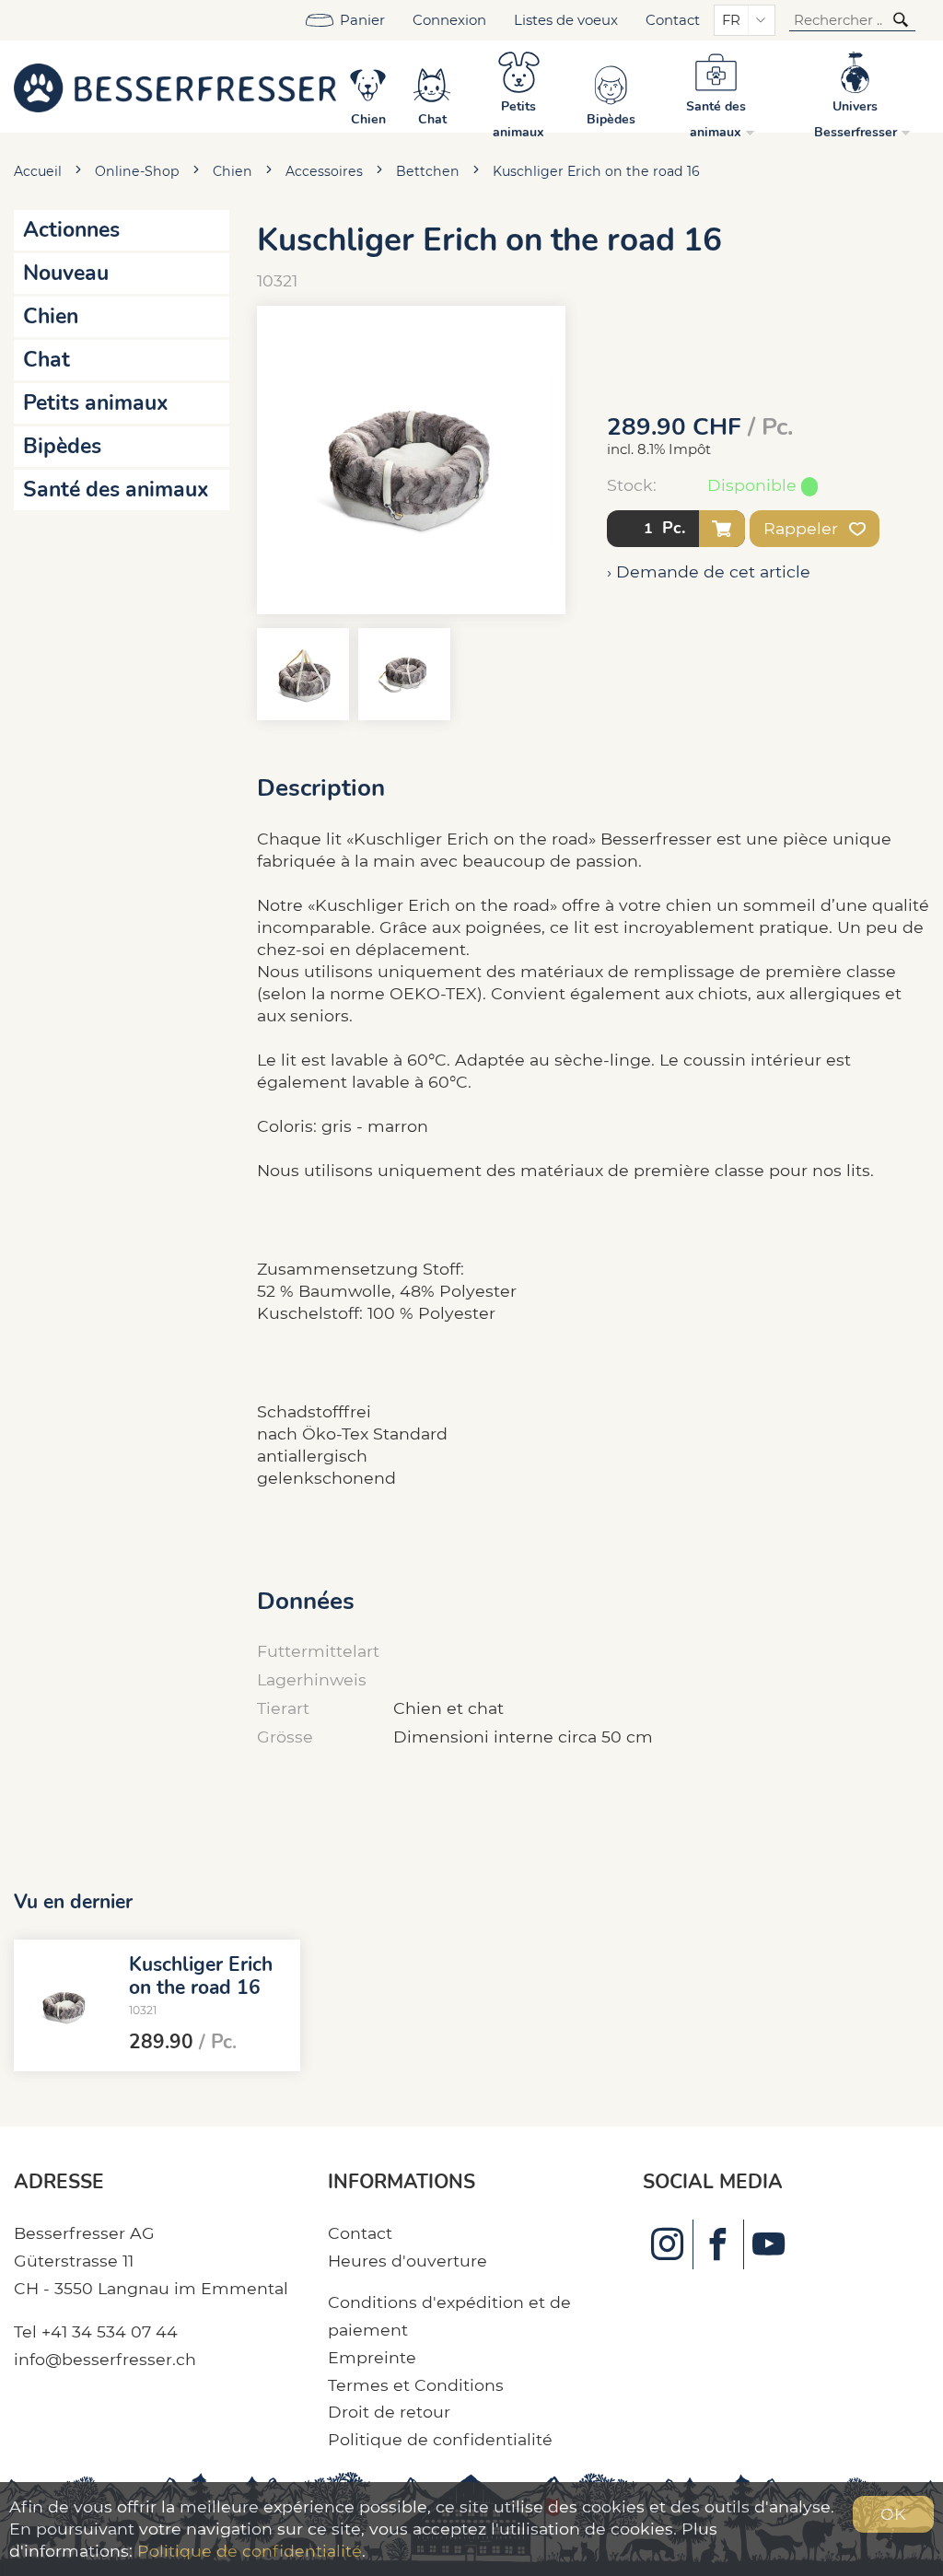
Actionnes (71, 230)
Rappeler (803, 528)
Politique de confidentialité (440, 2439)
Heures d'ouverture (407, 2261)
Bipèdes (62, 446)
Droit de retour (389, 2412)
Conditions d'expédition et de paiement (449, 2316)
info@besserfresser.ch (105, 2359)
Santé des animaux (116, 490)
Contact (673, 20)
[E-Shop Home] (175, 87)
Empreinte (372, 2357)
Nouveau (66, 273)
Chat (47, 360)
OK (893, 2514)
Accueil (38, 171)
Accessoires (324, 171)
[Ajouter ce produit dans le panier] (722, 529)
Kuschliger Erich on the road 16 (596, 171)
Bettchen (428, 171)
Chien (233, 171)
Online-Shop (137, 171)
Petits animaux (96, 403)
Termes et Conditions (416, 2385)
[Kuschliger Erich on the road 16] (64, 2005)
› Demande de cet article (709, 571)
